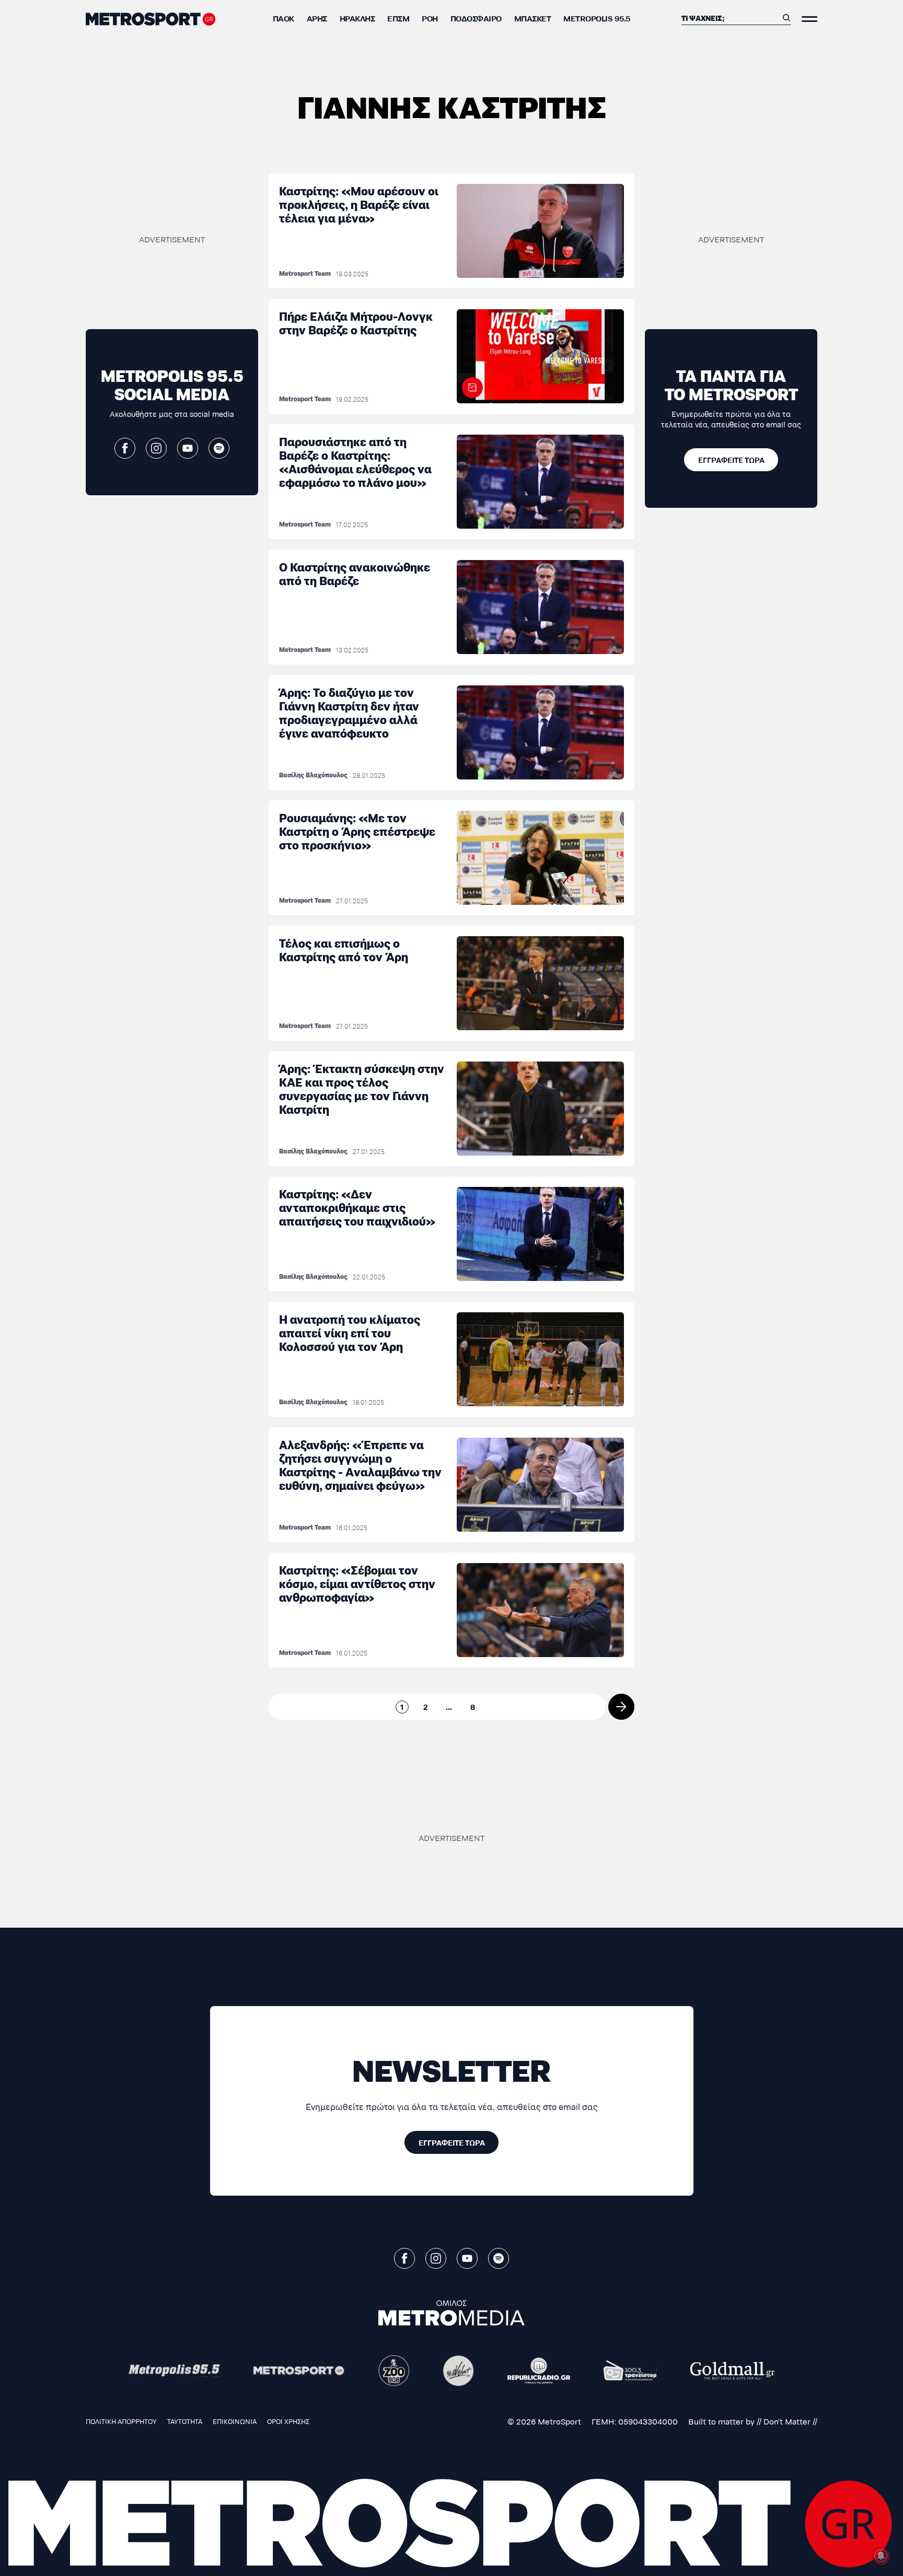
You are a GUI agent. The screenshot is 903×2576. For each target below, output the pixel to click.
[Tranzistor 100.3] (630, 2371)
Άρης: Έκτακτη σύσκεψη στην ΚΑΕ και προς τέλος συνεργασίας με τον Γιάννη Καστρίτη (362, 1088)
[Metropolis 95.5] (174, 2371)
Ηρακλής (357, 18)
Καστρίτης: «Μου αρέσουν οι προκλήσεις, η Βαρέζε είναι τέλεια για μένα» (359, 204)
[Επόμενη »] (621, 1707)
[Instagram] (156, 448)
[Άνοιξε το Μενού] (809, 19)
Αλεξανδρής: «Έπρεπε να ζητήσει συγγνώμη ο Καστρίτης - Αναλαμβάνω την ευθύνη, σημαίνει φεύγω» (360, 1465)
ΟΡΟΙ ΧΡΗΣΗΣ (288, 2421)
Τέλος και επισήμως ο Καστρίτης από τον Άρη (344, 949)
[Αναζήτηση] (786, 18)
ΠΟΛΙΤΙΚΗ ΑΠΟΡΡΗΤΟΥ (121, 2421)
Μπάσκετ (533, 18)
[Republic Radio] (539, 2371)
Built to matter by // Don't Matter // (753, 2421)
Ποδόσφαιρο (476, 18)
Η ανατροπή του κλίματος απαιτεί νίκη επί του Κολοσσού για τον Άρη (350, 1332)
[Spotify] (219, 448)
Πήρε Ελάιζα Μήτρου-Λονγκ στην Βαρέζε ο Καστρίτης (356, 323)
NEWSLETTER (451, 2069)
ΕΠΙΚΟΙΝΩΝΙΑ (235, 2421)
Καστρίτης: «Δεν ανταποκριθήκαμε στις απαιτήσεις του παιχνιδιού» (357, 1207)
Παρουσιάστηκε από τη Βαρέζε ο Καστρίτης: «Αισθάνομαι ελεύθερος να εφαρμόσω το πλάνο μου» (355, 462)
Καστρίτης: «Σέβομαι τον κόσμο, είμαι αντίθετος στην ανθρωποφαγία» (357, 1583)
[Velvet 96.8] (459, 2371)
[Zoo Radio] (394, 2371)
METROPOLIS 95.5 (597, 18)
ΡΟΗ (430, 18)
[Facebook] (125, 448)
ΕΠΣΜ (398, 18)
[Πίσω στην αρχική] (151, 19)
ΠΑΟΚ (283, 18)
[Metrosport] (299, 2371)
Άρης (317, 18)
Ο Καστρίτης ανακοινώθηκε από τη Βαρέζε (355, 573)
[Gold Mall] (732, 2371)
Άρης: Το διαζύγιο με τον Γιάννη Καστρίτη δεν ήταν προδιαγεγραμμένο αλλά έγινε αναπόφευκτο (349, 712)
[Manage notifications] (881, 2556)
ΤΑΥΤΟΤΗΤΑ (185, 2421)
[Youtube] (188, 448)
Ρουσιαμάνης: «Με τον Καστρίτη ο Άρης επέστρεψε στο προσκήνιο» (357, 831)
